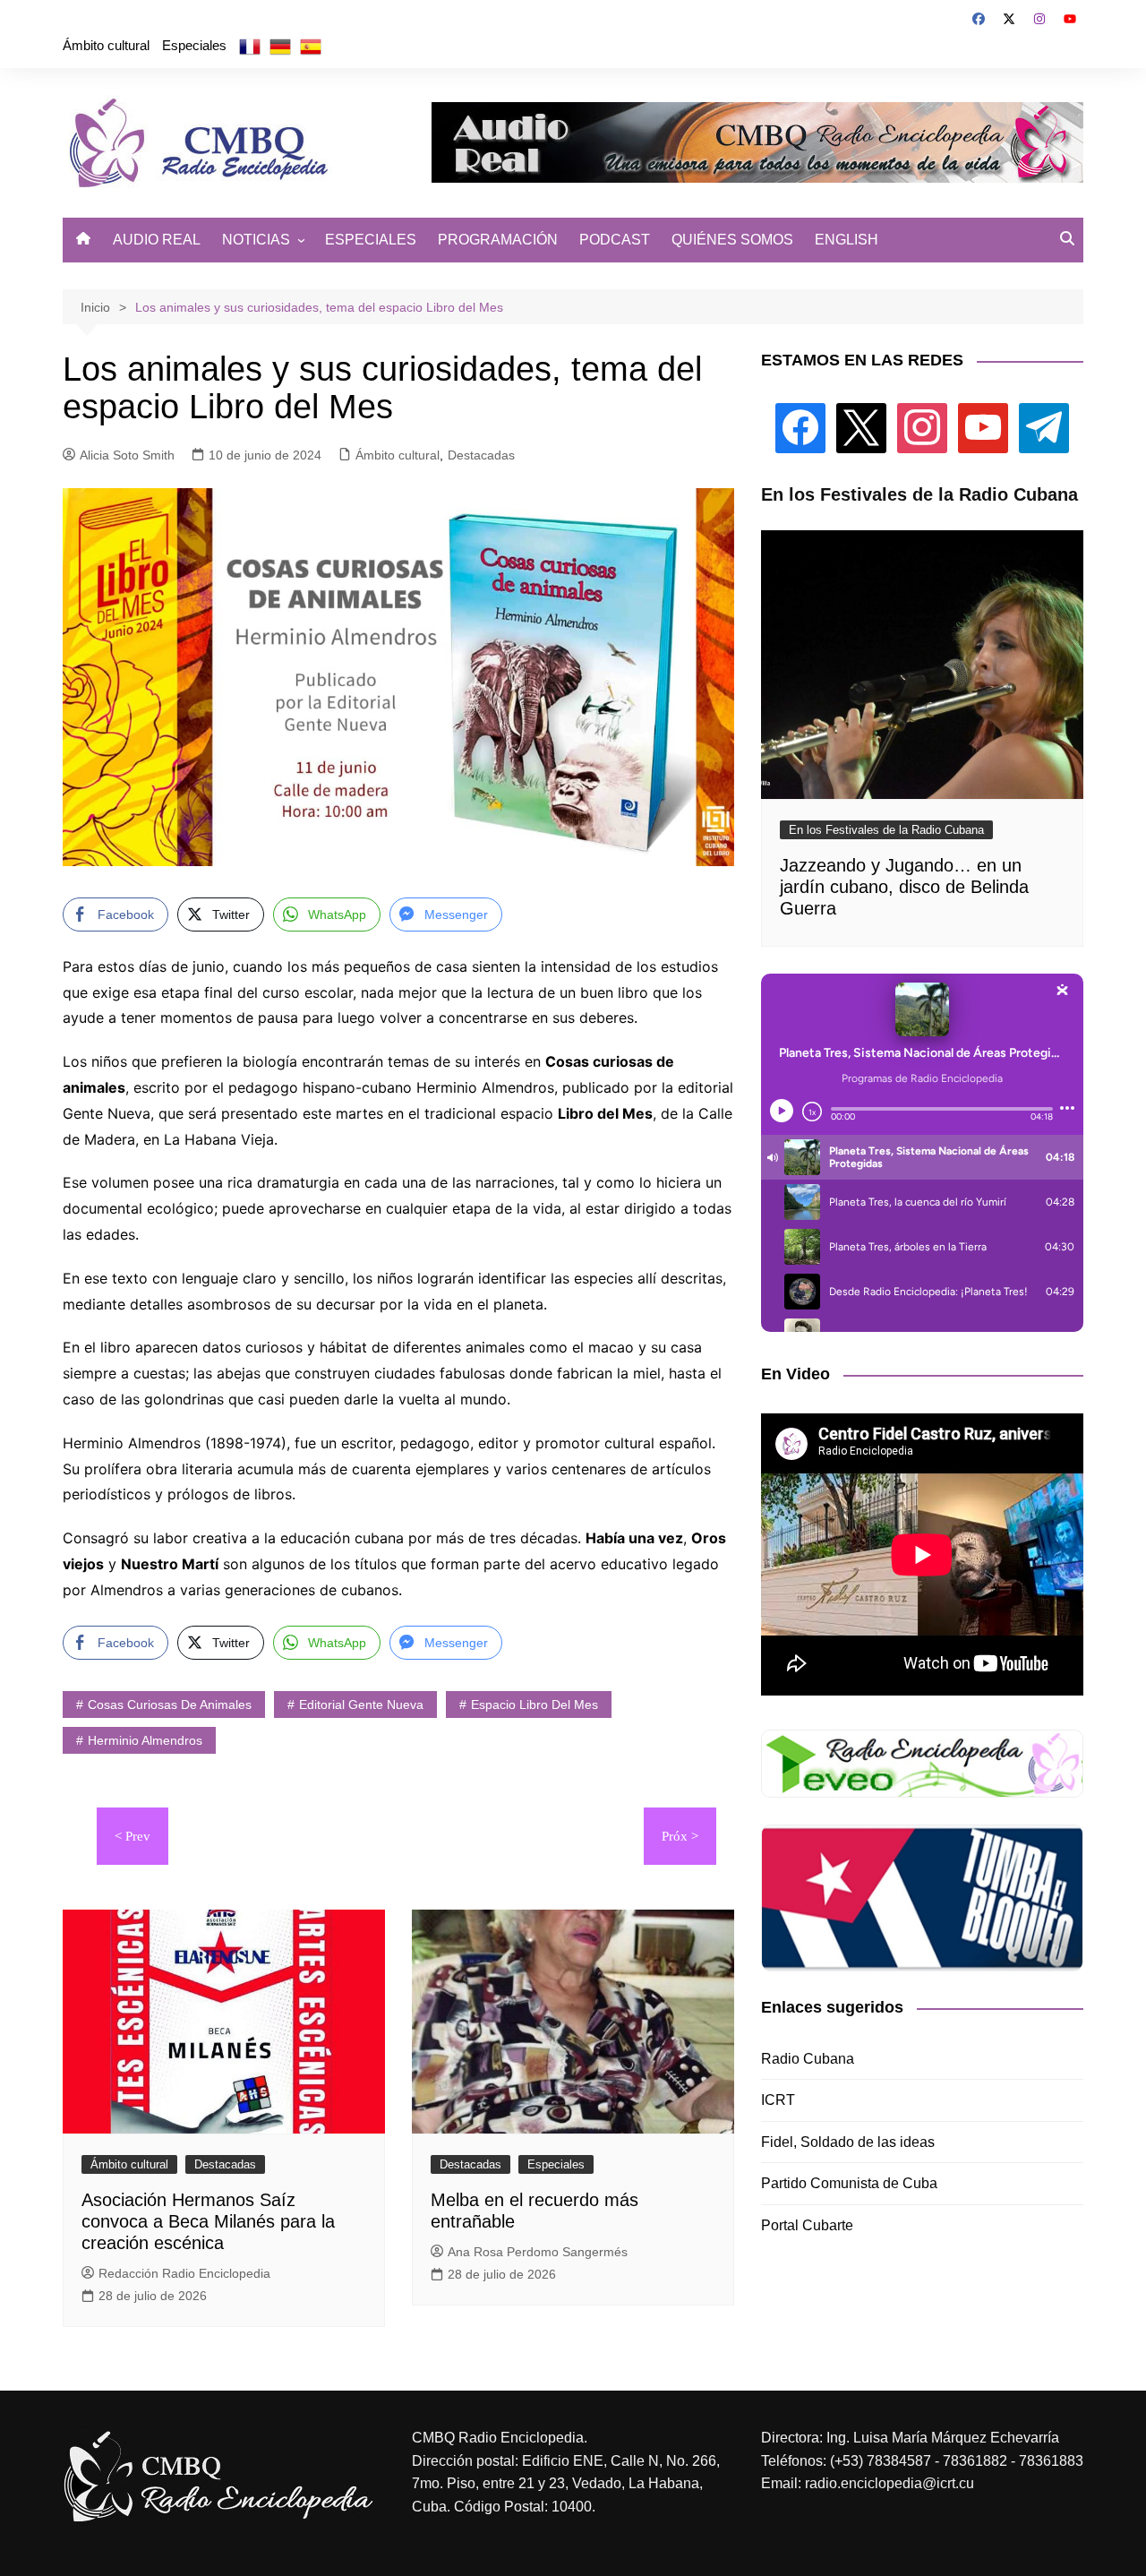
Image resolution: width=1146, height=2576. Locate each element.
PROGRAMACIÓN (498, 240)
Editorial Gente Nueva (361, 1704)
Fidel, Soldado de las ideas (848, 2142)
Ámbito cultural (106, 45)
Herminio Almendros (145, 1740)
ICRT (778, 2100)
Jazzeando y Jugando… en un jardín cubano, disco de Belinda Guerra (904, 887)
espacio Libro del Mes (535, 1704)
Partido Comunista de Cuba (849, 2183)
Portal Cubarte (807, 2225)
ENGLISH (847, 240)
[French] (250, 46)
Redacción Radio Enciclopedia (184, 2273)
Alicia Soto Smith (127, 455)
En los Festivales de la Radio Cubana (886, 830)
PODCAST (615, 240)
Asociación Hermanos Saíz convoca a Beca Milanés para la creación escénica (208, 2221)
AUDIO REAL (157, 240)
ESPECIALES (371, 240)
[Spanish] (311, 46)
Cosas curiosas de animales (170, 1704)
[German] (280, 46)
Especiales (194, 45)
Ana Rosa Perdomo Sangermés (538, 2252)
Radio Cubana (808, 2059)
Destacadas (481, 455)
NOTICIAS (256, 240)
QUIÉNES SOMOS (732, 240)
